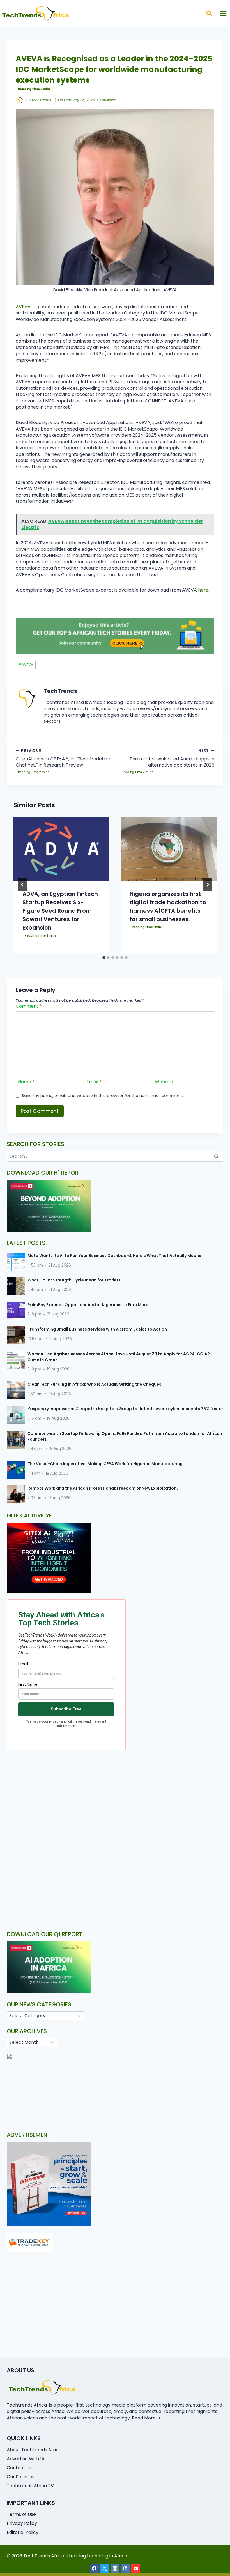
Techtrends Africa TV (30, 2486)
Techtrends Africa (27, 2405)
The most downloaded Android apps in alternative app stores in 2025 (172, 758)
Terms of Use (21, 2514)
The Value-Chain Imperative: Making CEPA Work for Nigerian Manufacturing (105, 1464)
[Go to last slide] (22, 885)
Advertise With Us (26, 2459)
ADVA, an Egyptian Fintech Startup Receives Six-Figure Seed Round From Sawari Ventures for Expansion (60, 911)
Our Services (21, 2477)
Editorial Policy (23, 2532)
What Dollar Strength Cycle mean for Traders (74, 1280)
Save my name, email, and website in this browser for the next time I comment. (102, 1096)
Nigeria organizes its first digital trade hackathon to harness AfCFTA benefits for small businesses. (168, 907)
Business (109, 100)
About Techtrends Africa (34, 2450)
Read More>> (146, 2418)
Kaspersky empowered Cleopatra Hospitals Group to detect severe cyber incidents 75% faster (125, 1409)
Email (94, 1082)
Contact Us (19, 2468)
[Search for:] (115, 1156)
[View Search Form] (209, 13)
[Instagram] (115, 2568)
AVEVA (23, 307)
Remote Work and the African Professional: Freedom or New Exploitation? (103, 1488)
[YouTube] (136, 2568)
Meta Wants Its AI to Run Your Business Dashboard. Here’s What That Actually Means (114, 1256)
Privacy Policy (22, 2523)
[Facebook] (94, 2568)
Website (164, 1082)
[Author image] (20, 100)
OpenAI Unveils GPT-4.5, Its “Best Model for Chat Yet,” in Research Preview (63, 758)
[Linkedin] (125, 2568)
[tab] (104, 957)
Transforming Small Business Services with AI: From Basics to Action (97, 1329)
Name (26, 1082)
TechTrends (41, 100)
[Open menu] (223, 13)
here (203, 590)
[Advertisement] (115, 1798)
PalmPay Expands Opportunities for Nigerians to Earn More (88, 1305)
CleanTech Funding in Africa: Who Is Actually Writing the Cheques (94, 1384)
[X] (105, 2568)
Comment (29, 1006)
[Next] (208, 885)
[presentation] (61, 849)
